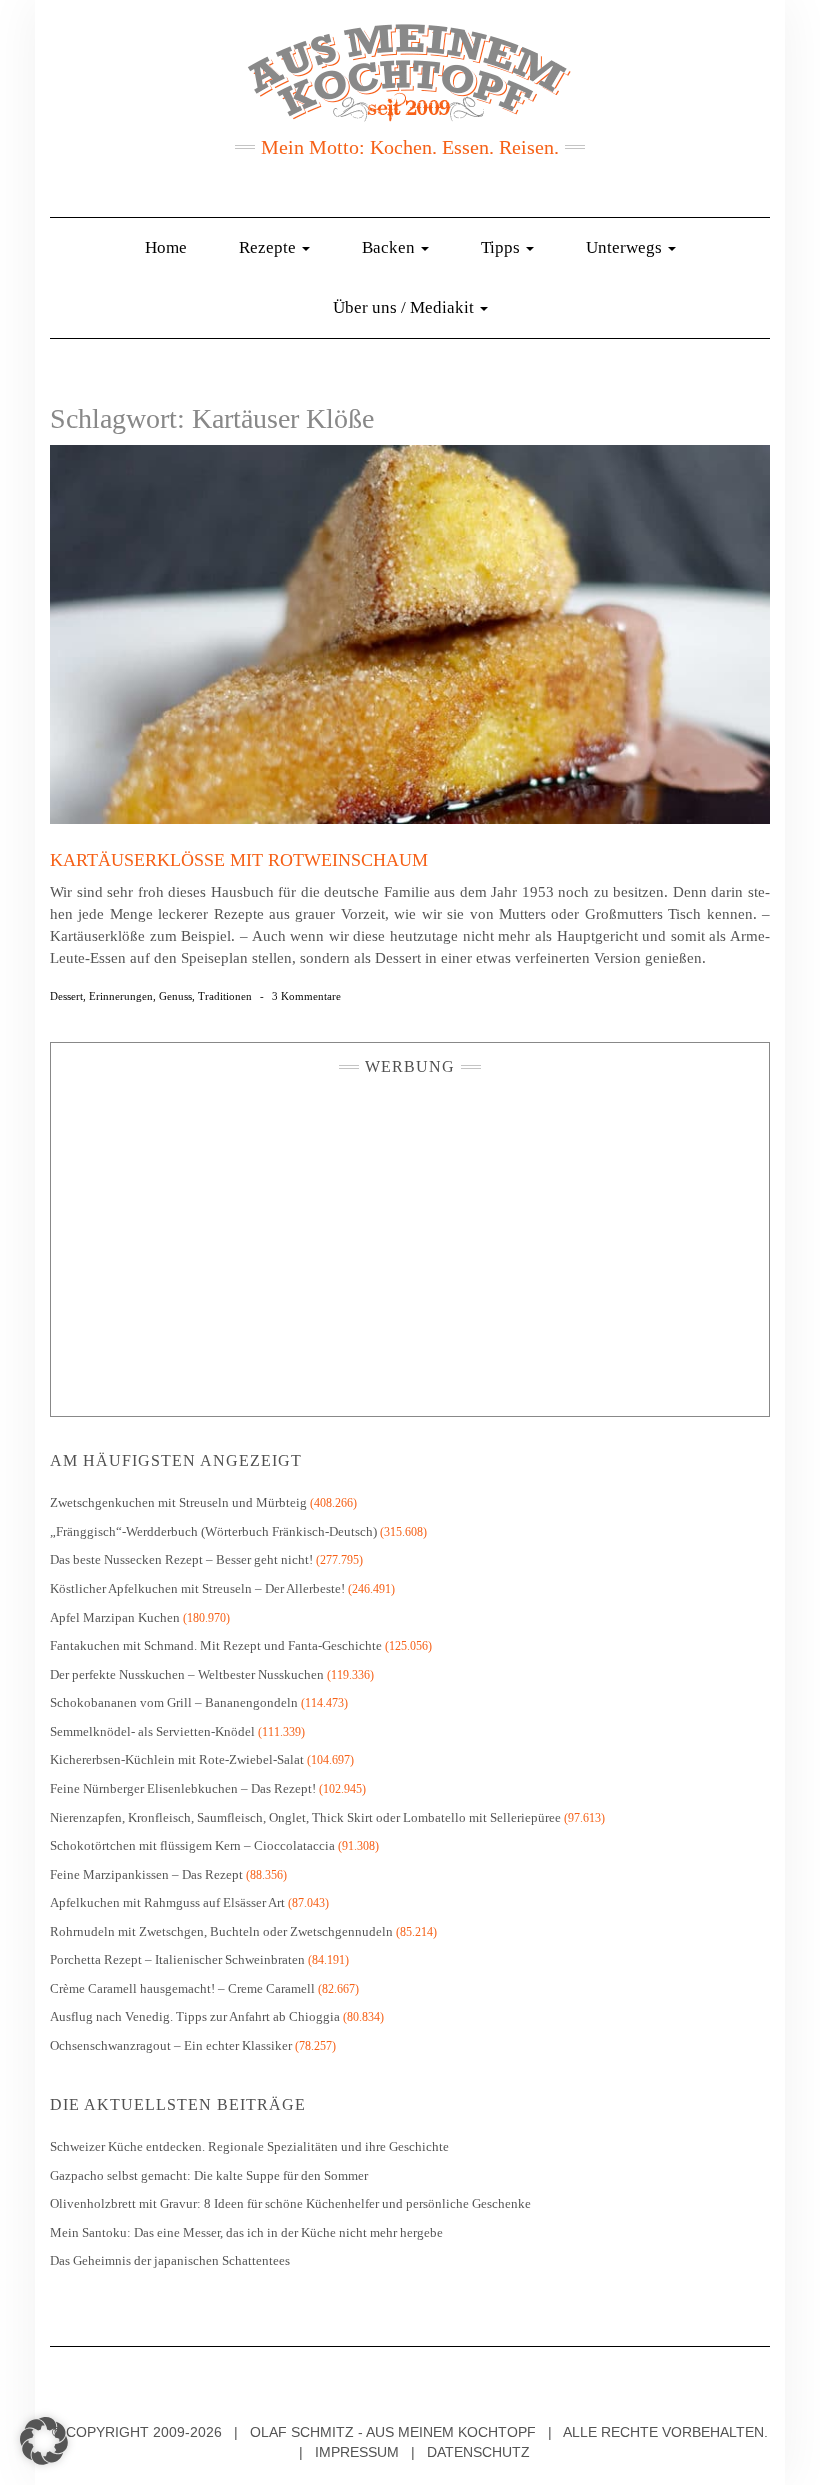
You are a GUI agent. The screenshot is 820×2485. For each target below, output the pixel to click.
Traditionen (225, 996)
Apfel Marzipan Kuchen (115, 1617)
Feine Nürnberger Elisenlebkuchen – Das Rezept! (183, 1788)
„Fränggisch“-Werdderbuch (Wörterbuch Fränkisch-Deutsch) (213, 1531)
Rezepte (269, 247)
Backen (390, 247)
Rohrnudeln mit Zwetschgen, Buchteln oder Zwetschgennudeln (221, 1931)
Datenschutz (478, 2452)
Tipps (502, 247)
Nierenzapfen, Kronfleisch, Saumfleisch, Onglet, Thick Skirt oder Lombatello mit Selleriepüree (305, 1817)
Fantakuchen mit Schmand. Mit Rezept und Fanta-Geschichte (216, 1645)
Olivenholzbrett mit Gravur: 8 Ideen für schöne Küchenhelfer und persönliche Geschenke (292, 2203)
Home (166, 247)
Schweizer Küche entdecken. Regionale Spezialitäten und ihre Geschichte (249, 2146)
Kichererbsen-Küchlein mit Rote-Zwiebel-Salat (177, 1759)
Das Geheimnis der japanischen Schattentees (170, 2260)
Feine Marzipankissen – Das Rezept (146, 1874)
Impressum (357, 2452)
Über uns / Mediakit (405, 307)
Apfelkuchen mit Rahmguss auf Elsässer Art (167, 1902)
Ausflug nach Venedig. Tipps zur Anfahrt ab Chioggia (195, 2016)
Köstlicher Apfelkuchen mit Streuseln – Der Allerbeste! (197, 1588)
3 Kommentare (306, 996)
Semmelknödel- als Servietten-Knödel (152, 1731)
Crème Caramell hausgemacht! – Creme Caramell (182, 1988)
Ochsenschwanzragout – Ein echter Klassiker (171, 2045)
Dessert (66, 996)
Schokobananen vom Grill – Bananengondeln (174, 1702)
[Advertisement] (410, 1241)
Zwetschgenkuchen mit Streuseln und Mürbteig (178, 1502)
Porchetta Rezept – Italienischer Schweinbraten (177, 1959)
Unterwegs (626, 247)
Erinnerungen (121, 996)
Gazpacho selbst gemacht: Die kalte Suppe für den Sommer (209, 2175)
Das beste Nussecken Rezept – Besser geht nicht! (181, 1559)
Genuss (175, 996)
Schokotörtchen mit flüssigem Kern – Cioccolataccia (192, 1845)
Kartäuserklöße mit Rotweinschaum (239, 860)
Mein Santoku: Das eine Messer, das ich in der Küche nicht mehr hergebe (246, 2232)
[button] (44, 2441)
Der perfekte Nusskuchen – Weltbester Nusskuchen (187, 1674)
